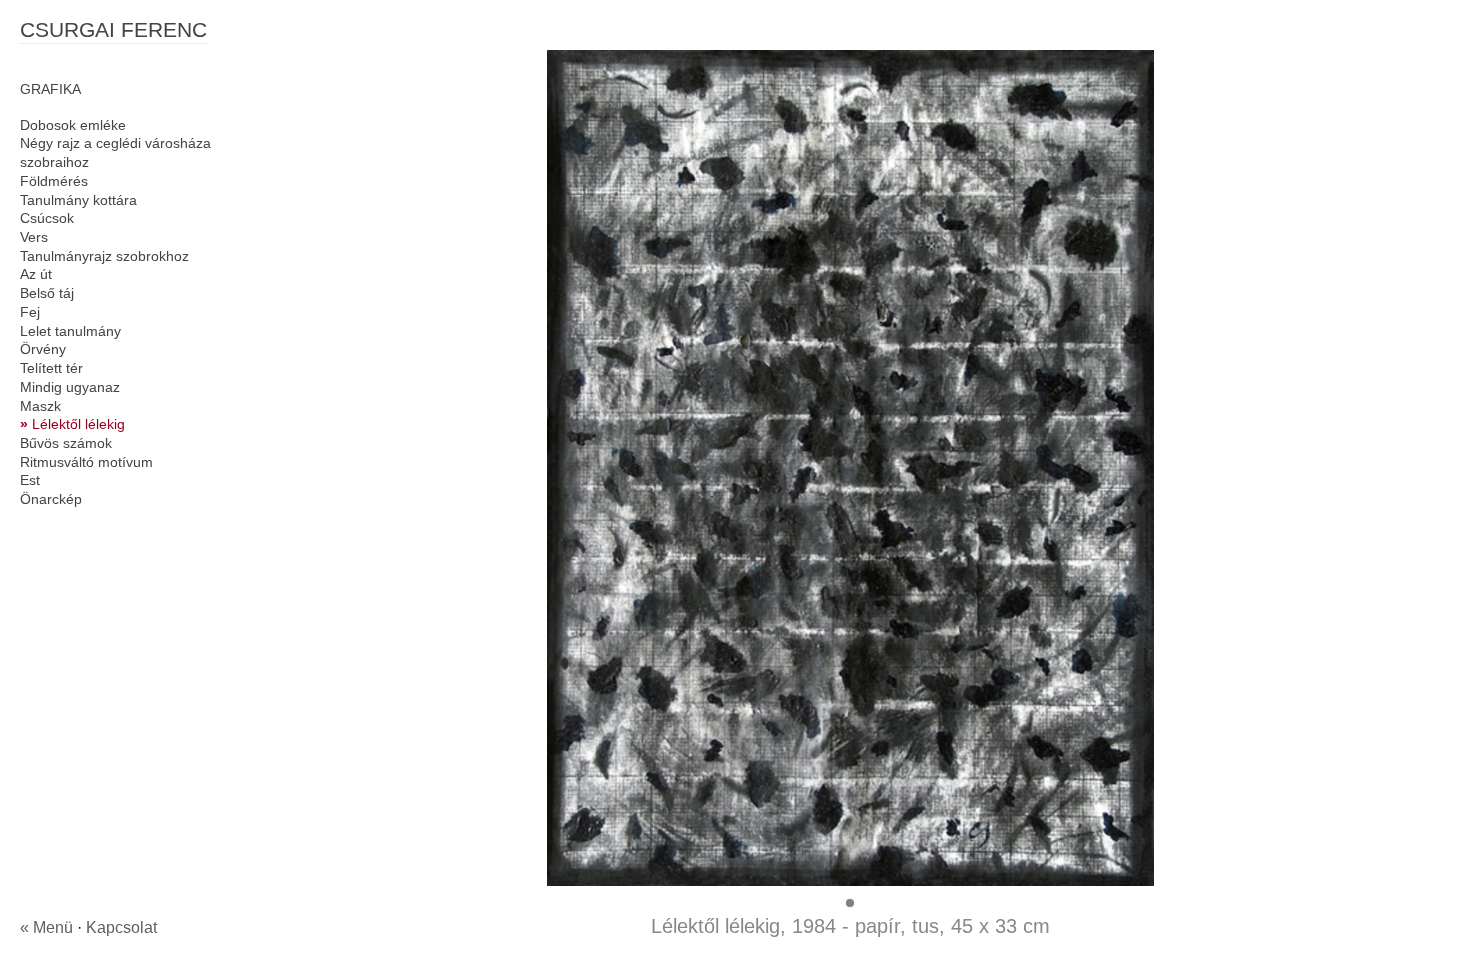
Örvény (43, 349)
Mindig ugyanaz (70, 387)
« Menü (46, 927)
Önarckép (51, 499)
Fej (30, 312)
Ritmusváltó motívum (86, 462)
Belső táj (47, 293)
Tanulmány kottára (78, 200)
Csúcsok (47, 218)
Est (30, 480)
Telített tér (51, 368)
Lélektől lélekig (78, 424)
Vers (34, 237)
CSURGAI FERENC (113, 29)
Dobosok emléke (73, 125)
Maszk (40, 406)
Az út (36, 274)
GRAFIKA (50, 89)
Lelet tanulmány (70, 331)
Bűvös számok (66, 443)
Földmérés (54, 181)
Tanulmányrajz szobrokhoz (104, 256)
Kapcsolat (121, 927)
